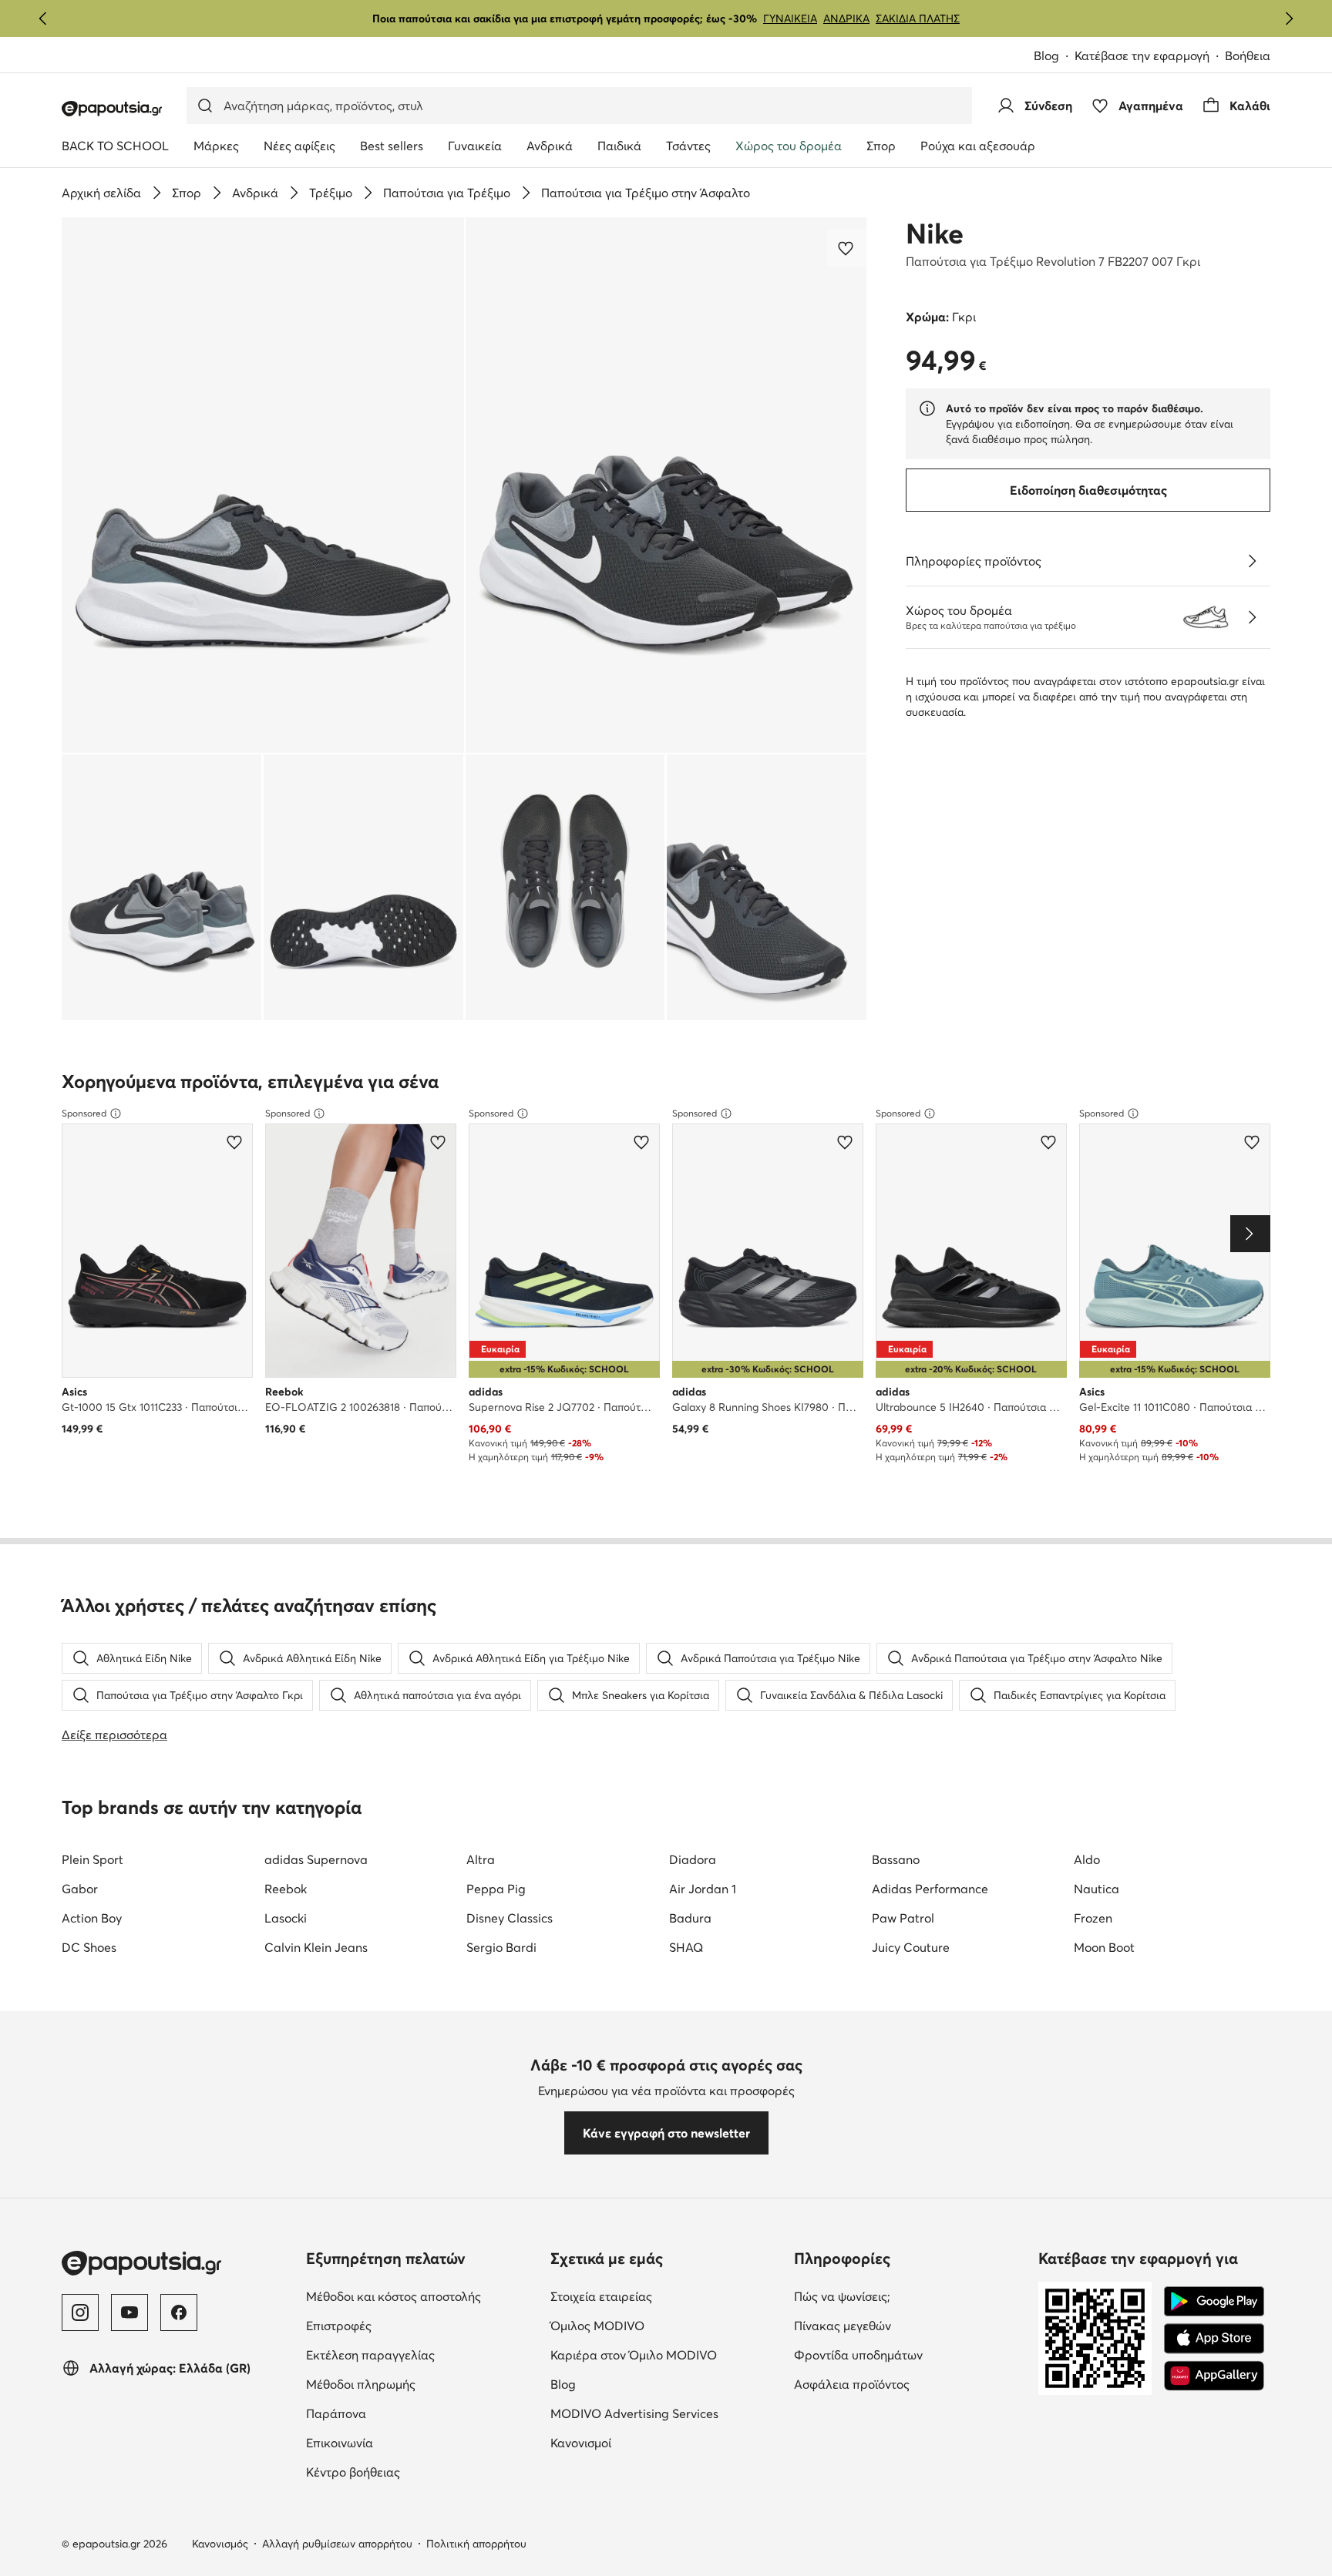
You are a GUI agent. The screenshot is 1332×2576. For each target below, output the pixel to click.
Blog (1054, 57)
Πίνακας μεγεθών (907, 2325)
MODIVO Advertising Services (666, 2413)
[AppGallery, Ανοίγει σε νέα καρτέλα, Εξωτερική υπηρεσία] (1214, 2376)
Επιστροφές (404, 2325)
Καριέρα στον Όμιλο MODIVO (666, 2354)
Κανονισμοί (646, 2442)
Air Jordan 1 (703, 1889)
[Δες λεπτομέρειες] (1252, 561)
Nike (935, 233)
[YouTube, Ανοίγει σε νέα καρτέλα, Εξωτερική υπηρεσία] (129, 2312)
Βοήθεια (1248, 55)
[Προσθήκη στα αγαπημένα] (847, 248)
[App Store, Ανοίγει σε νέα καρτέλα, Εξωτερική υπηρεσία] (1214, 2339)
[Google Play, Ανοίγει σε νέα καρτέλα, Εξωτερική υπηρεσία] (1214, 2302)
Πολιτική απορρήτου (476, 2544)
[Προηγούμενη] (43, 18)
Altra (481, 1859)
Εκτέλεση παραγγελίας (422, 2354)
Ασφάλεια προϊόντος (910, 2384)
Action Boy (92, 1918)
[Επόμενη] (1289, 18)
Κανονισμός (220, 2544)
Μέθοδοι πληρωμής (422, 2384)
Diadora (693, 1859)
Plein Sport (92, 1859)
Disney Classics (510, 1918)
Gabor (80, 1889)
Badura (690, 1918)
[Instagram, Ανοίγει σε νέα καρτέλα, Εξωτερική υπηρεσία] (80, 2312)
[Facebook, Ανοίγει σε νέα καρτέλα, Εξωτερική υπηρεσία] (179, 2312)
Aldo (1087, 1859)
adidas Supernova (316, 1859)
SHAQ (686, 1947)
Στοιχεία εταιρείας (666, 2296)
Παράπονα (401, 2413)
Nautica (1097, 1889)
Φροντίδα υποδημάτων (910, 2354)
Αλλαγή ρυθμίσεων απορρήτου (337, 2544)
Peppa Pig (496, 1889)
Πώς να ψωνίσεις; (907, 2296)
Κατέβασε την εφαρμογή (1150, 57)
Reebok (286, 1889)
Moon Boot (1104, 1947)
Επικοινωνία (404, 2442)
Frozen (1093, 1918)
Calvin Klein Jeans (316, 1947)
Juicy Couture (911, 1947)
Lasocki (286, 1918)
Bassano (896, 1859)
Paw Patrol (903, 1918)
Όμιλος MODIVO (666, 2325)
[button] (263, 485)
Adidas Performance (930, 1889)
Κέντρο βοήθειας (418, 2472)
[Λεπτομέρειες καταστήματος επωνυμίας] (1252, 617)
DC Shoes (89, 1947)
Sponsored (84, 1113)
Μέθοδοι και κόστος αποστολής (422, 2296)
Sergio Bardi (501, 1947)
